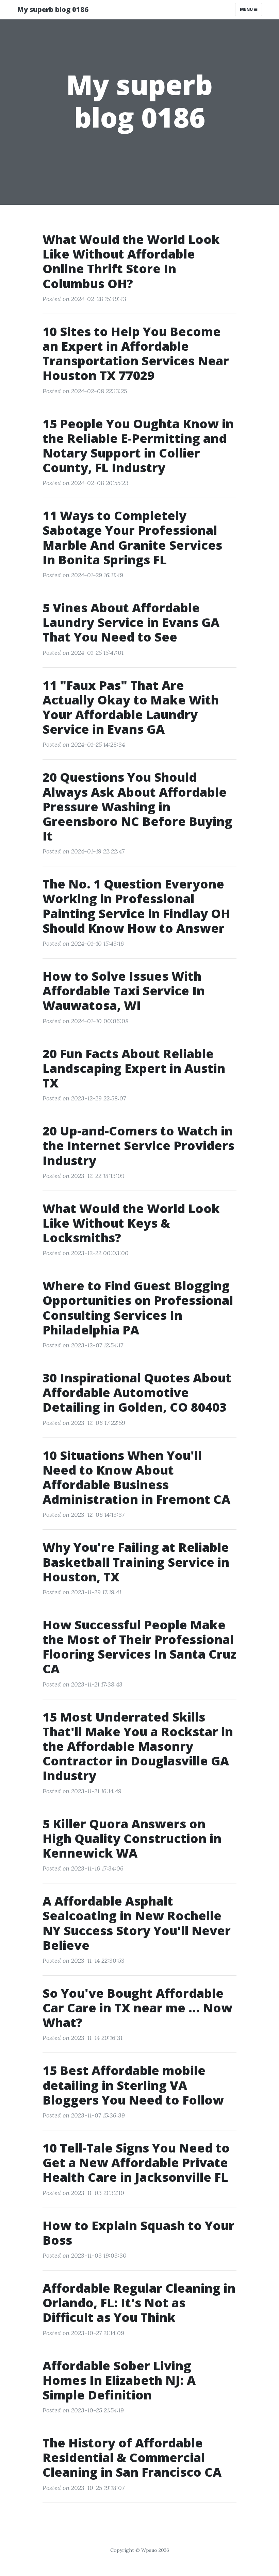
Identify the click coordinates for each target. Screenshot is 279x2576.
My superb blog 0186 (53, 9)
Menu (247, 9)
